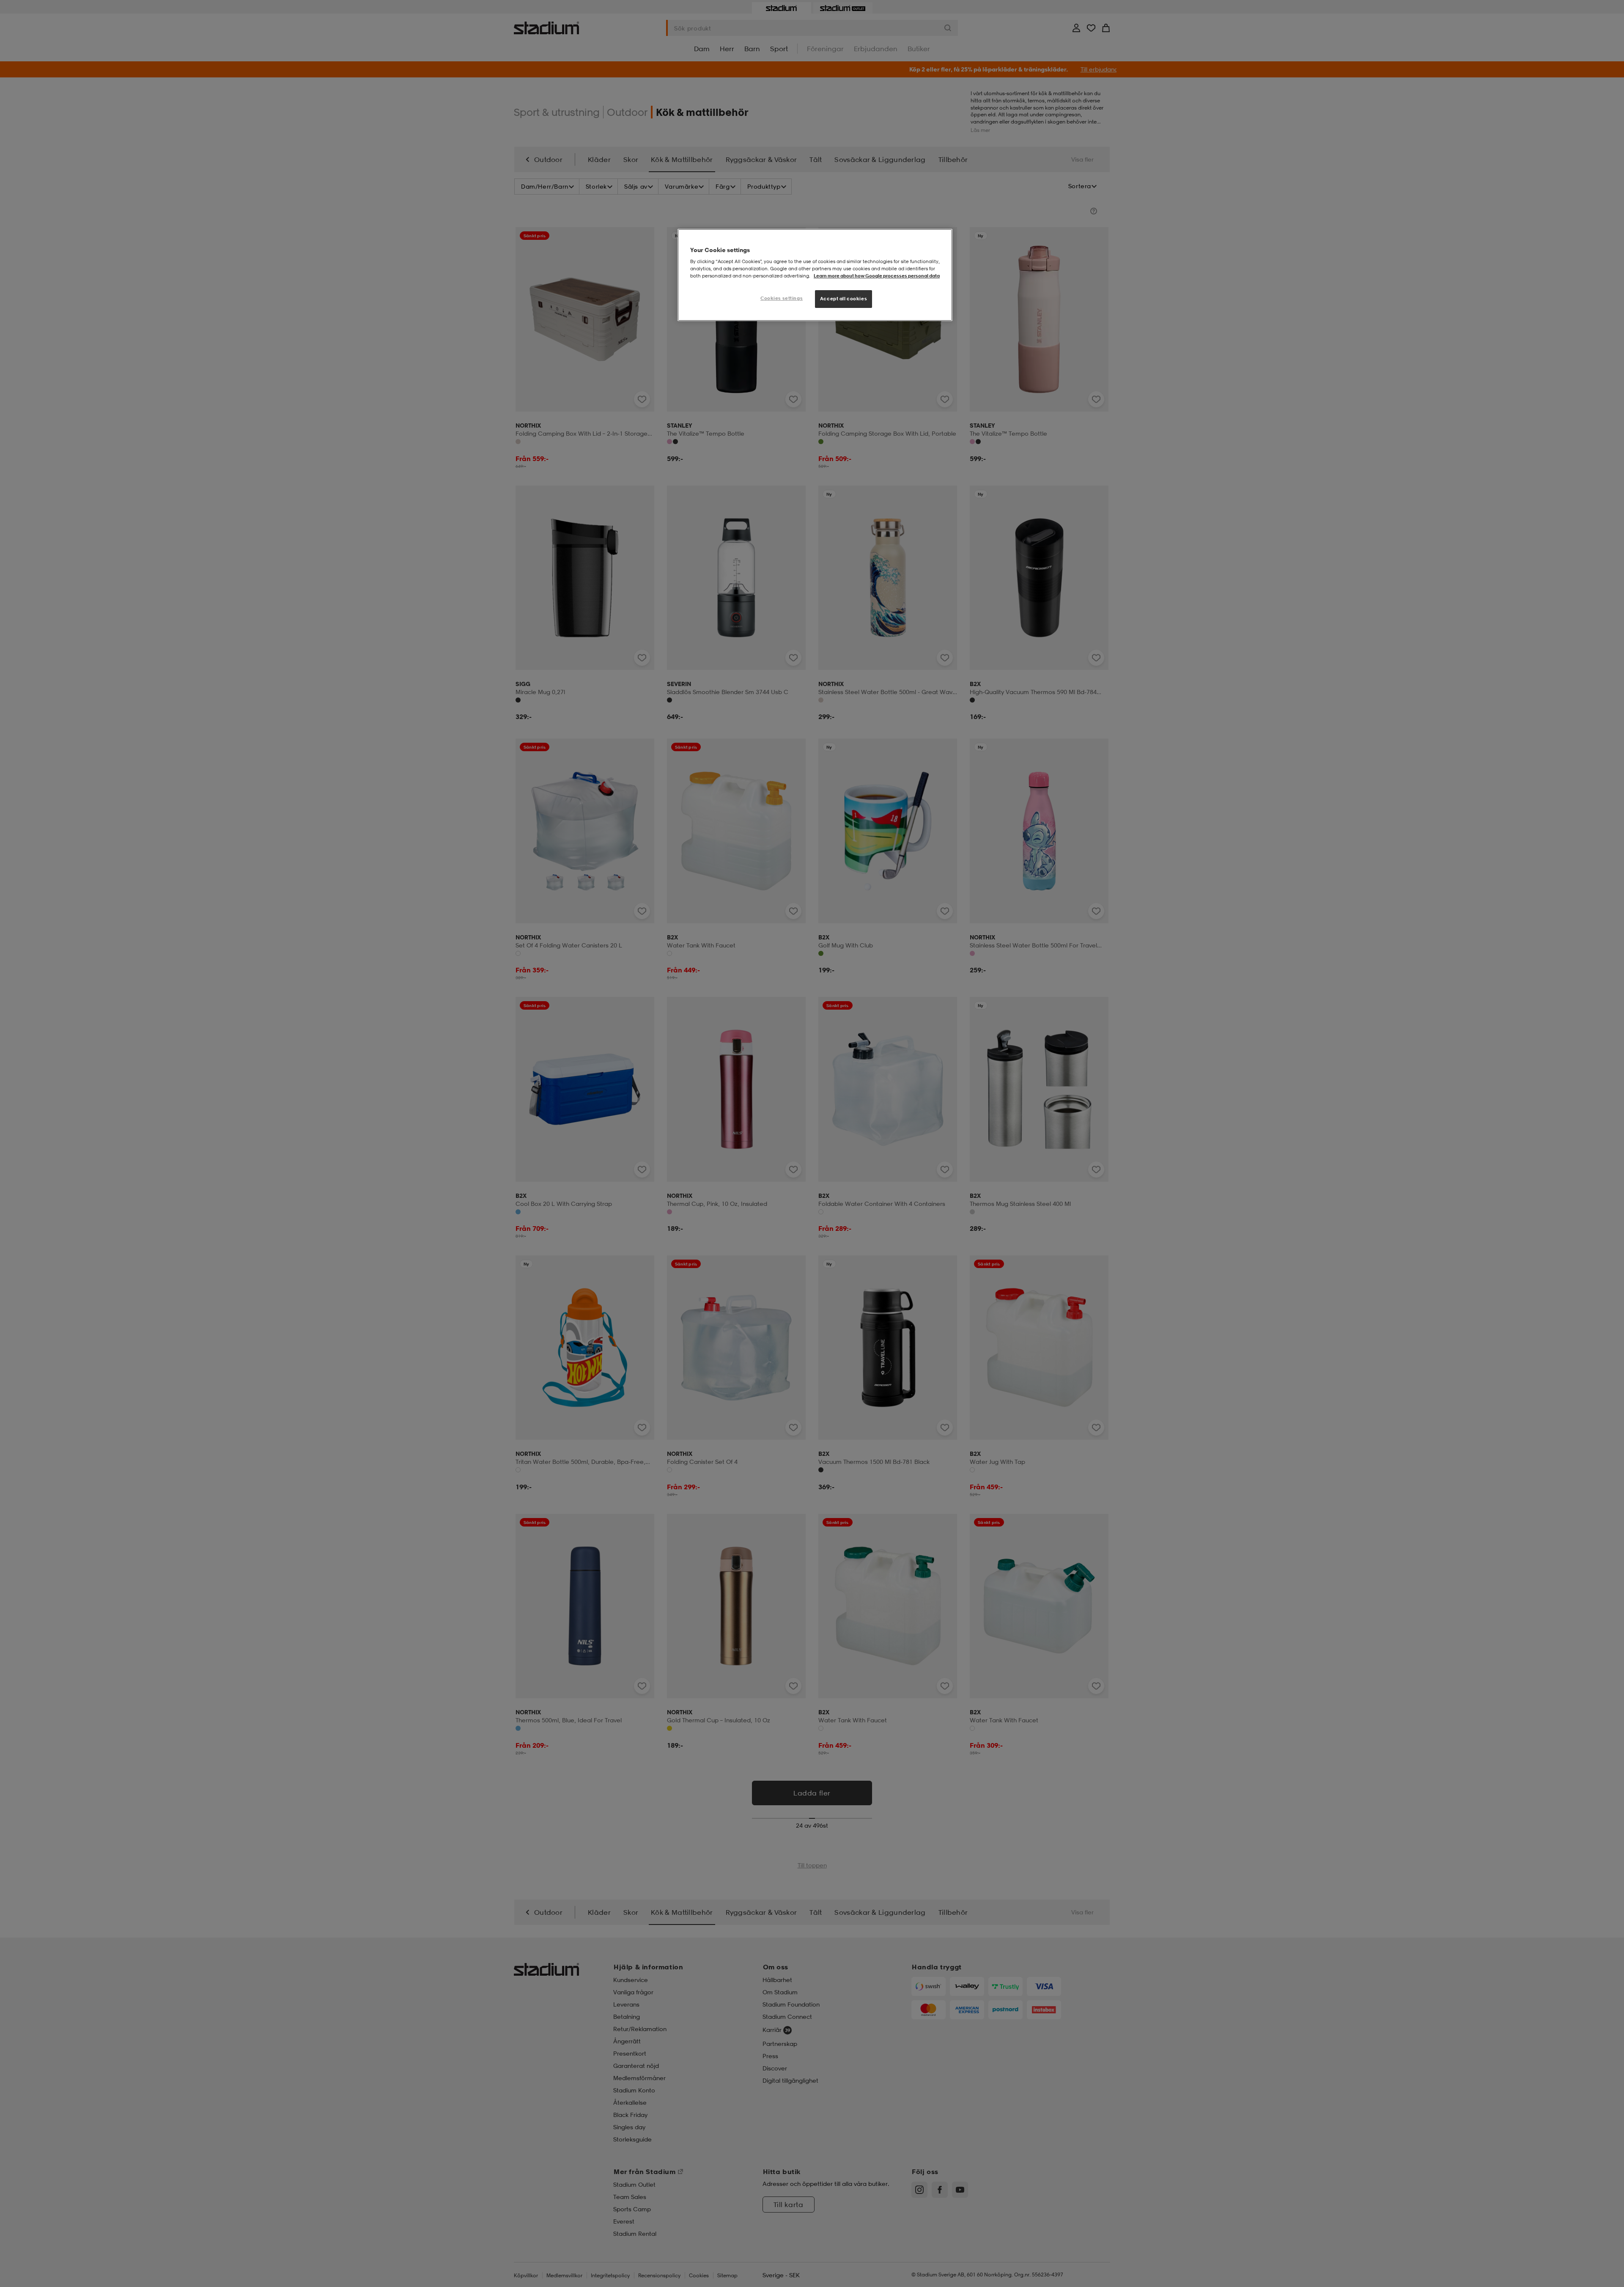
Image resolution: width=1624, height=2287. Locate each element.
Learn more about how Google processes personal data (877, 276)
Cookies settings (782, 298)
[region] (815, 275)
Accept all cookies (844, 299)
